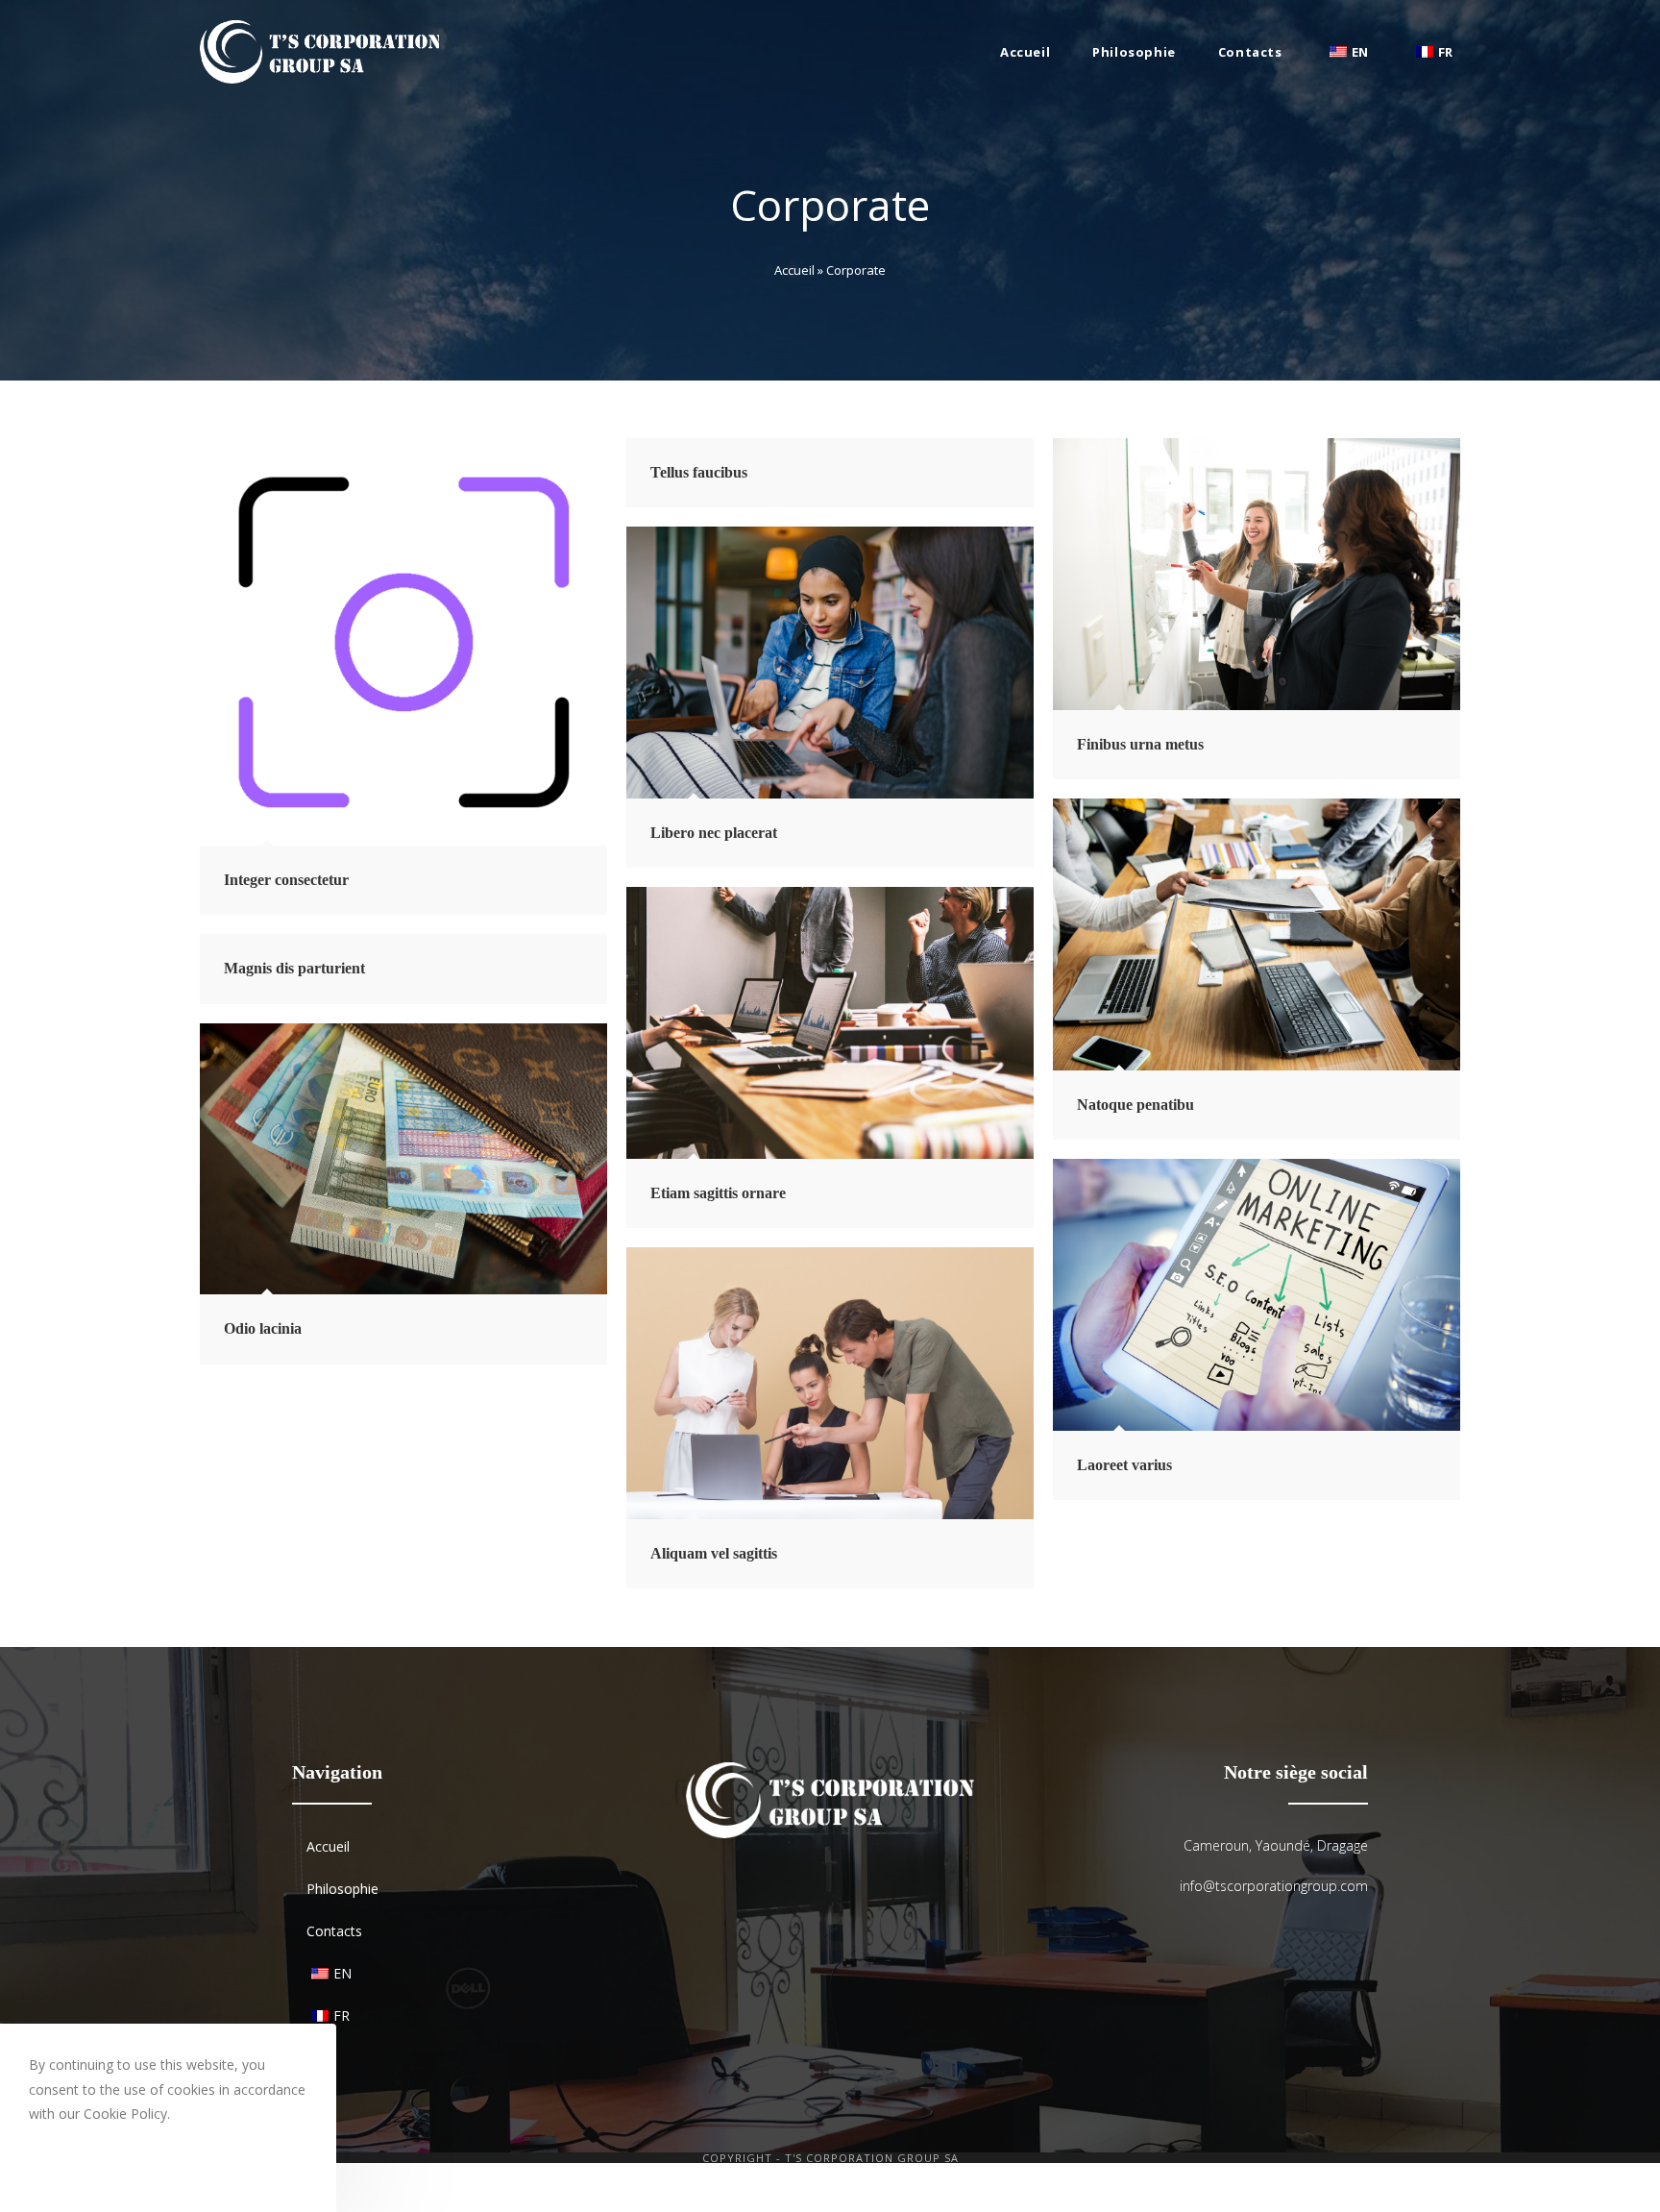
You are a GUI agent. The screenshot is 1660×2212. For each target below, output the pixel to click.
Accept (74, 2163)
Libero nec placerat (714, 833)
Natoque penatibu (1135, 1105)
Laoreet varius (1124, 1465)
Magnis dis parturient (294, 968)
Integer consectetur (286, 880)
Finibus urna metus (1140, 744)
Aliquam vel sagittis (714, 1553)
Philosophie (342, 1889)
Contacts (334, 1931)
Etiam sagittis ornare (718, 1193)
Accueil (794, 270)
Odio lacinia (263, 1328)
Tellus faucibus (699, 472)
